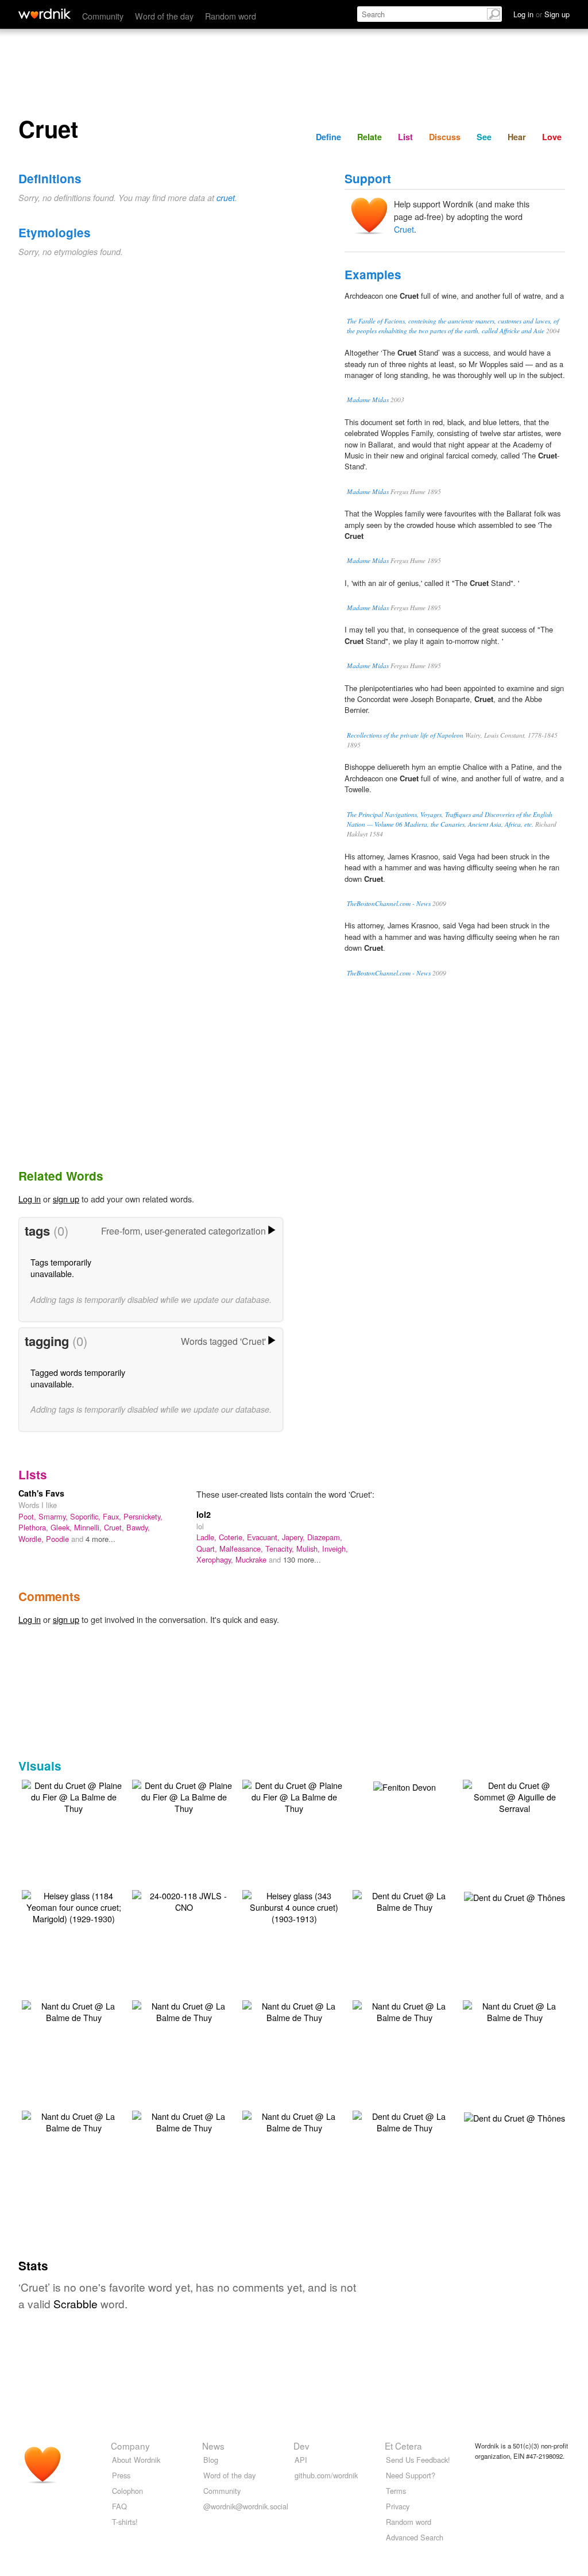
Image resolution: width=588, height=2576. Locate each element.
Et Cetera (403, 2446)
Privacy (398, 2506)
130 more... (302, 1559)
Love (552, 137)
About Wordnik (136, 2460)
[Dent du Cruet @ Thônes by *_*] (514, 1896)
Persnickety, (143, 1516)
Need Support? (411, 2475)
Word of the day (164, 16)
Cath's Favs (41, 1493)
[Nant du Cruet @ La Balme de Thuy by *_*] (73, 2010)
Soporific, (86, 1516)
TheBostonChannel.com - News (389, 903)
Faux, (113, 1516)
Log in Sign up (541, 14)
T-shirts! (125, 2522)
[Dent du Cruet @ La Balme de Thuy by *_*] (404, 1900)
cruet (226, 198)
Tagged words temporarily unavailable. (78, 1378)
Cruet (404, 229)
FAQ (119, 2506)
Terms (396, 2491)
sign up (66, 1199)
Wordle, (32, 1539)
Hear (517, 137)
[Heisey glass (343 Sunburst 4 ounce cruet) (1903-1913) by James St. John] (294, 1906)
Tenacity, (281, 1549)
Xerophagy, (216, 1559)
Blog (211, 2460)
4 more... (100, 1539)
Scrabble (76, 2303)
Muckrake (252, 1559)
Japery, (295, 1537)
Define (328, 137)
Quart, (208, 1549)
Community (103, 16)
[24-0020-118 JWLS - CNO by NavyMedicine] (184, 1900)
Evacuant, (264, 1537)
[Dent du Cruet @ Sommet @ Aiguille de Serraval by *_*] (514, 1796)
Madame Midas (368, 400)
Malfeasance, (242, 1549)
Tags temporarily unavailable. (61, 1268)
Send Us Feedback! (418, 2460)
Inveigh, (335, 1549)
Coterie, (233, 1537)
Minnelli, (89, 1527)
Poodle (59, 1539)
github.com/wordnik (326, 2475)
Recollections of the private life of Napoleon (405, 735)
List (405, 137)
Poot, (28, 1516)
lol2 (204, 1514)
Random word (231, 16)
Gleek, (62, 1527)
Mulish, (309, 1549)
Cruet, (115, 1527)
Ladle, (208, 1537)
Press (121, 2475)
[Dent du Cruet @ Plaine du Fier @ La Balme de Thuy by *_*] (73, 1796)
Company (130, 2446)
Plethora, (34, 1527)
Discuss (445, 137)
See (484, 137)
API (301, 2460)
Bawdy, (138, 1527)
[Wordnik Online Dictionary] (45, 14)
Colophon (127, 2491)
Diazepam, (325, 1537)
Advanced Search (415, 2537)
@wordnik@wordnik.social (246, 2506)
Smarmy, (54, 1516)
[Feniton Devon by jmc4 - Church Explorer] (405, 1786)
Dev (301, 2446)
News (213, 2446)
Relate (370, 137)
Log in (30, 1199)
